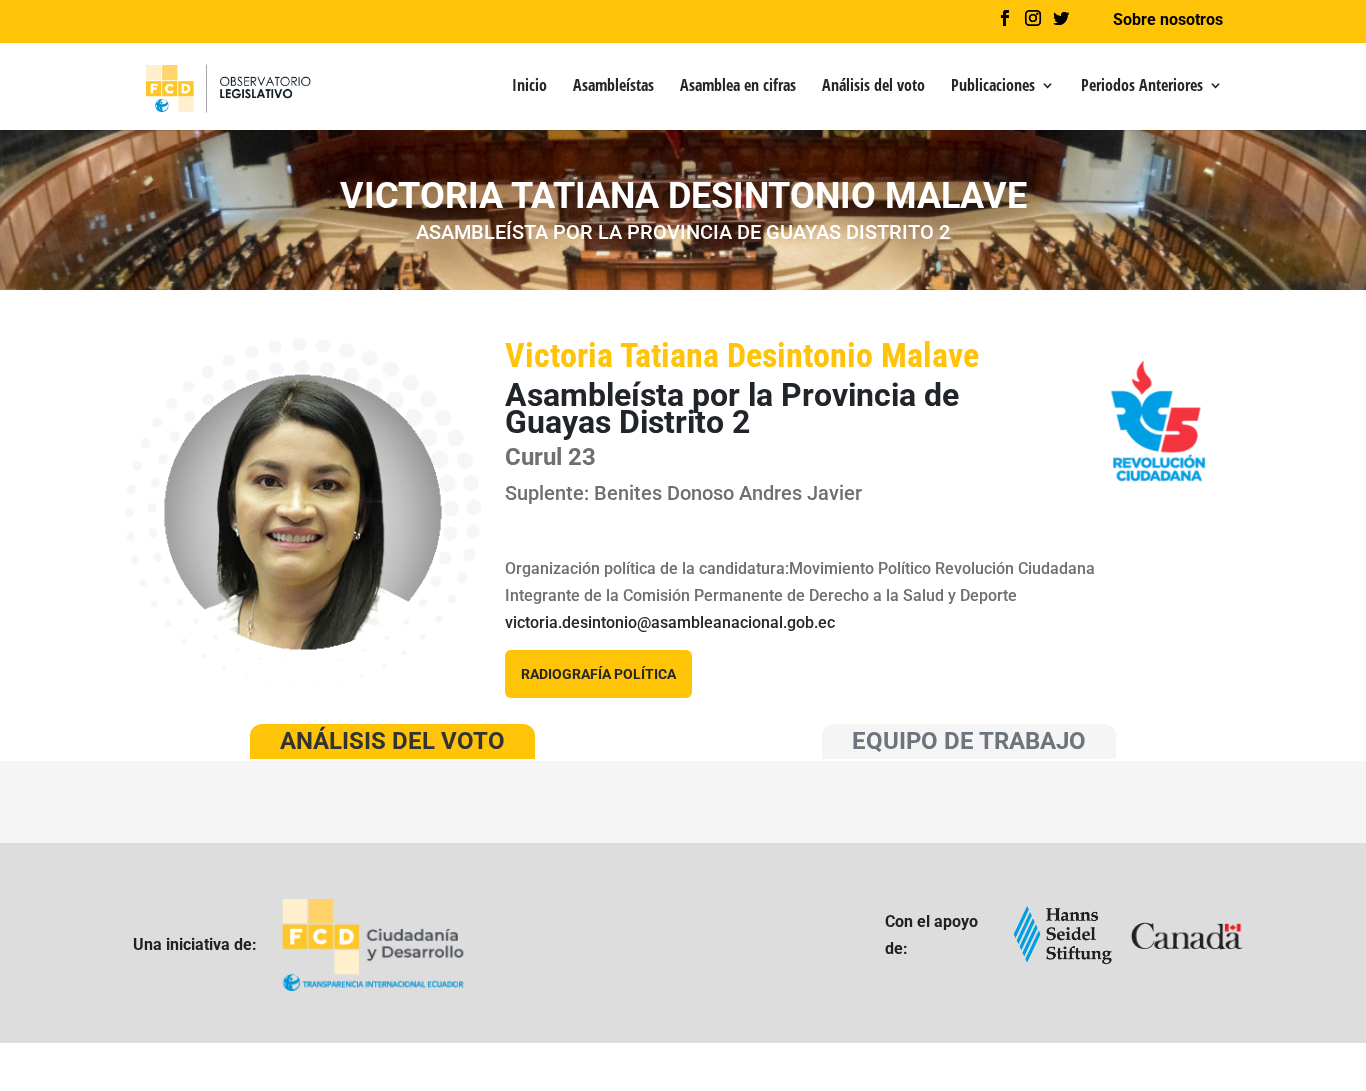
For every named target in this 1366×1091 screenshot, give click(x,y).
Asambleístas (613, 87)
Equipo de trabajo (969, 741)
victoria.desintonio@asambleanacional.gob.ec (670, 622)
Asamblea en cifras (738, 87)
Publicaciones (993, 87)
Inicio (529, 87)
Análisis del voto (873, 87)
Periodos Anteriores (1142, 87)
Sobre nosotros (1168, 20)
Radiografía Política (598, 674)
